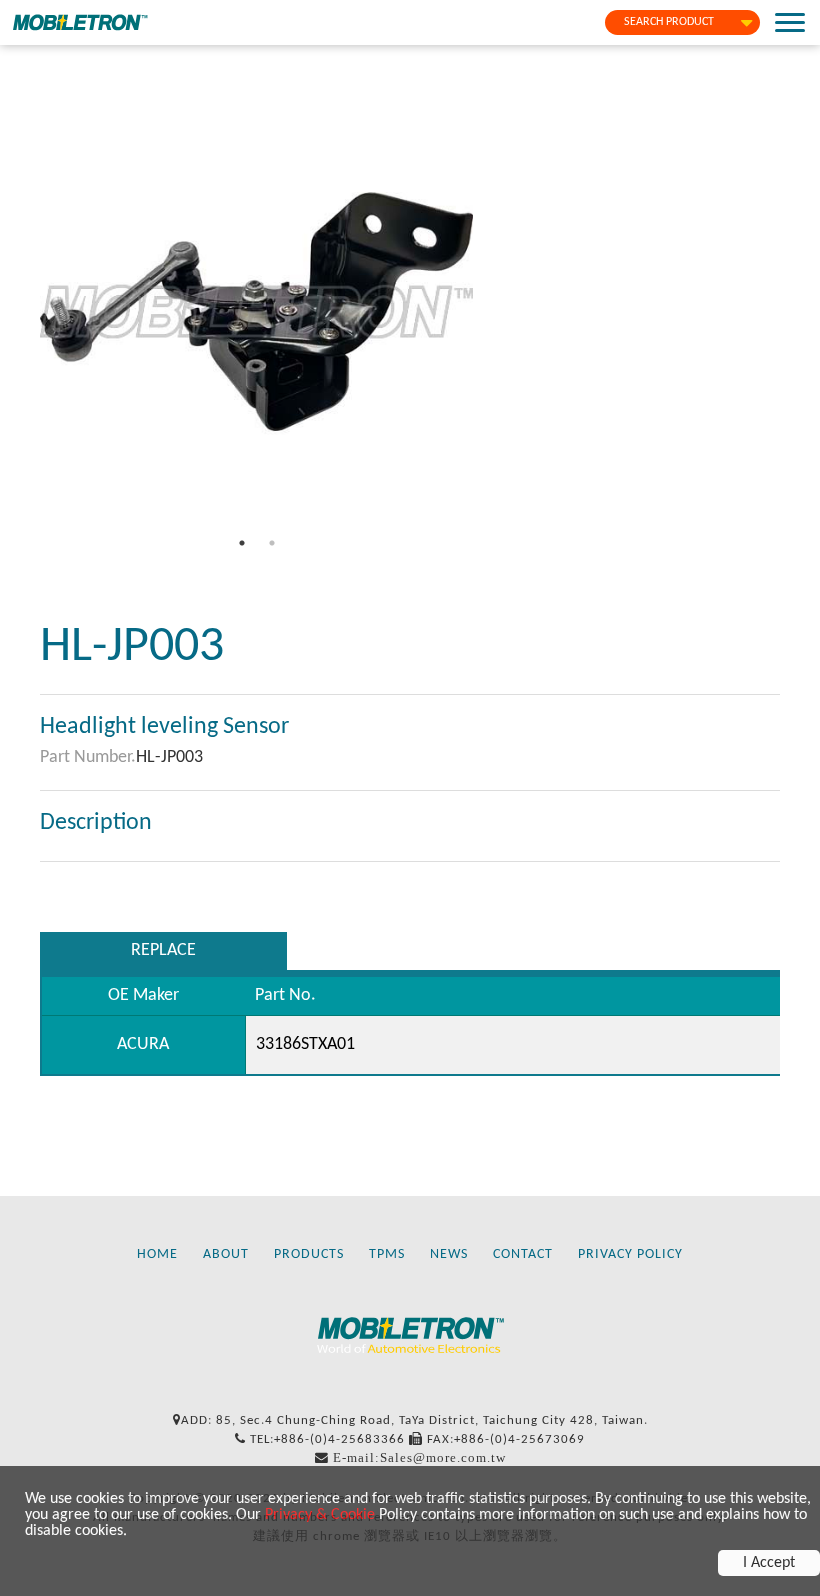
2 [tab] (272, 543)
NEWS (449, 1254)
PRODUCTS (309, 1254)
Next (488, 312)
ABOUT (226, 1254)
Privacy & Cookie (320, 1515)
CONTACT (523, 1254)
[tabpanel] (256, 311)
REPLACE (163, 950)
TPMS (387, 1254)
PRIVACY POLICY (630, 1254)
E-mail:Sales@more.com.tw (419, 1457)
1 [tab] (242, 543)
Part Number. (88, 757)
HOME (157, 1254)
